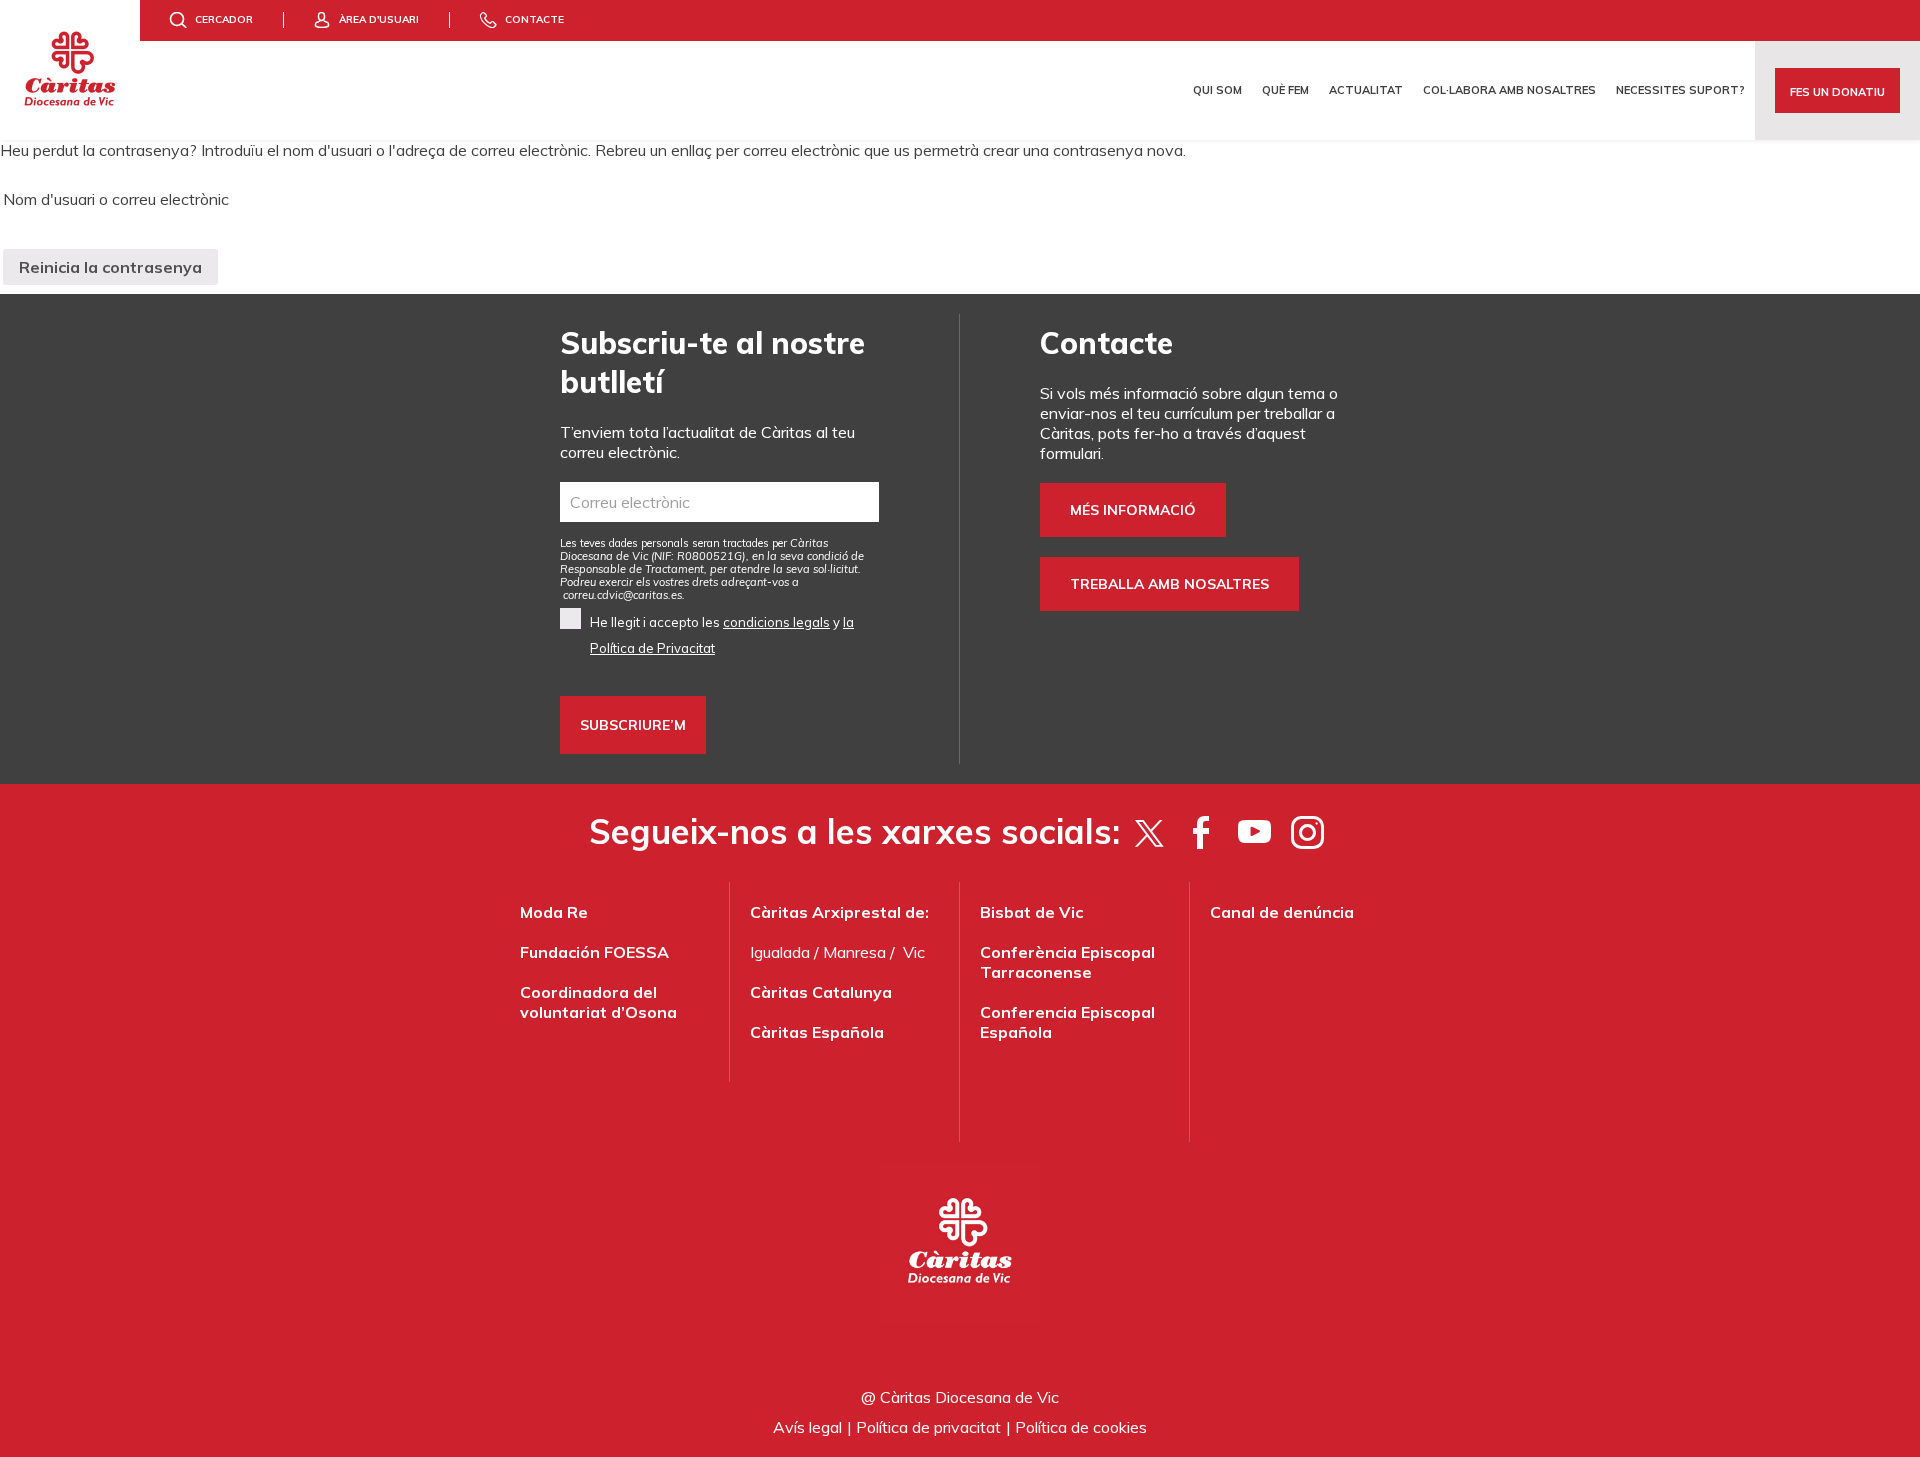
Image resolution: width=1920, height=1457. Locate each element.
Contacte (534, 19)
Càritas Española (817, 1032)
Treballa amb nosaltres (1169, 584)
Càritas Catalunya (821, 992)
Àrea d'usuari (379, 19)
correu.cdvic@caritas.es (622, 595)
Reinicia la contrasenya (110, 267)
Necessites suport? (1680, 90)
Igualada (780, 952)
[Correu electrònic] (719, 502)
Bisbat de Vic (1031, 912)
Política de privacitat (928, 1427)
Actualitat (1366, 90)
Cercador (224, 19)
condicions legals (776, 622)
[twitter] (1148, 832)
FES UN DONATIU (1837, 92)
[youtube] (1254, 832)
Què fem (1285, 90)
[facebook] (1201, 832)
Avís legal (807, 1427)
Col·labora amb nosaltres (1509, 90)
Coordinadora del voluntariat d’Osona (598, 1002)
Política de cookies (1081, 1427)
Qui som (1217, 90)
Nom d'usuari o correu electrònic (116, 199)
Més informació (1133, 510)
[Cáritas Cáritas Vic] (70, 70)
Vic (914, 952)
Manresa (854, 952)
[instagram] (1307, 832)
